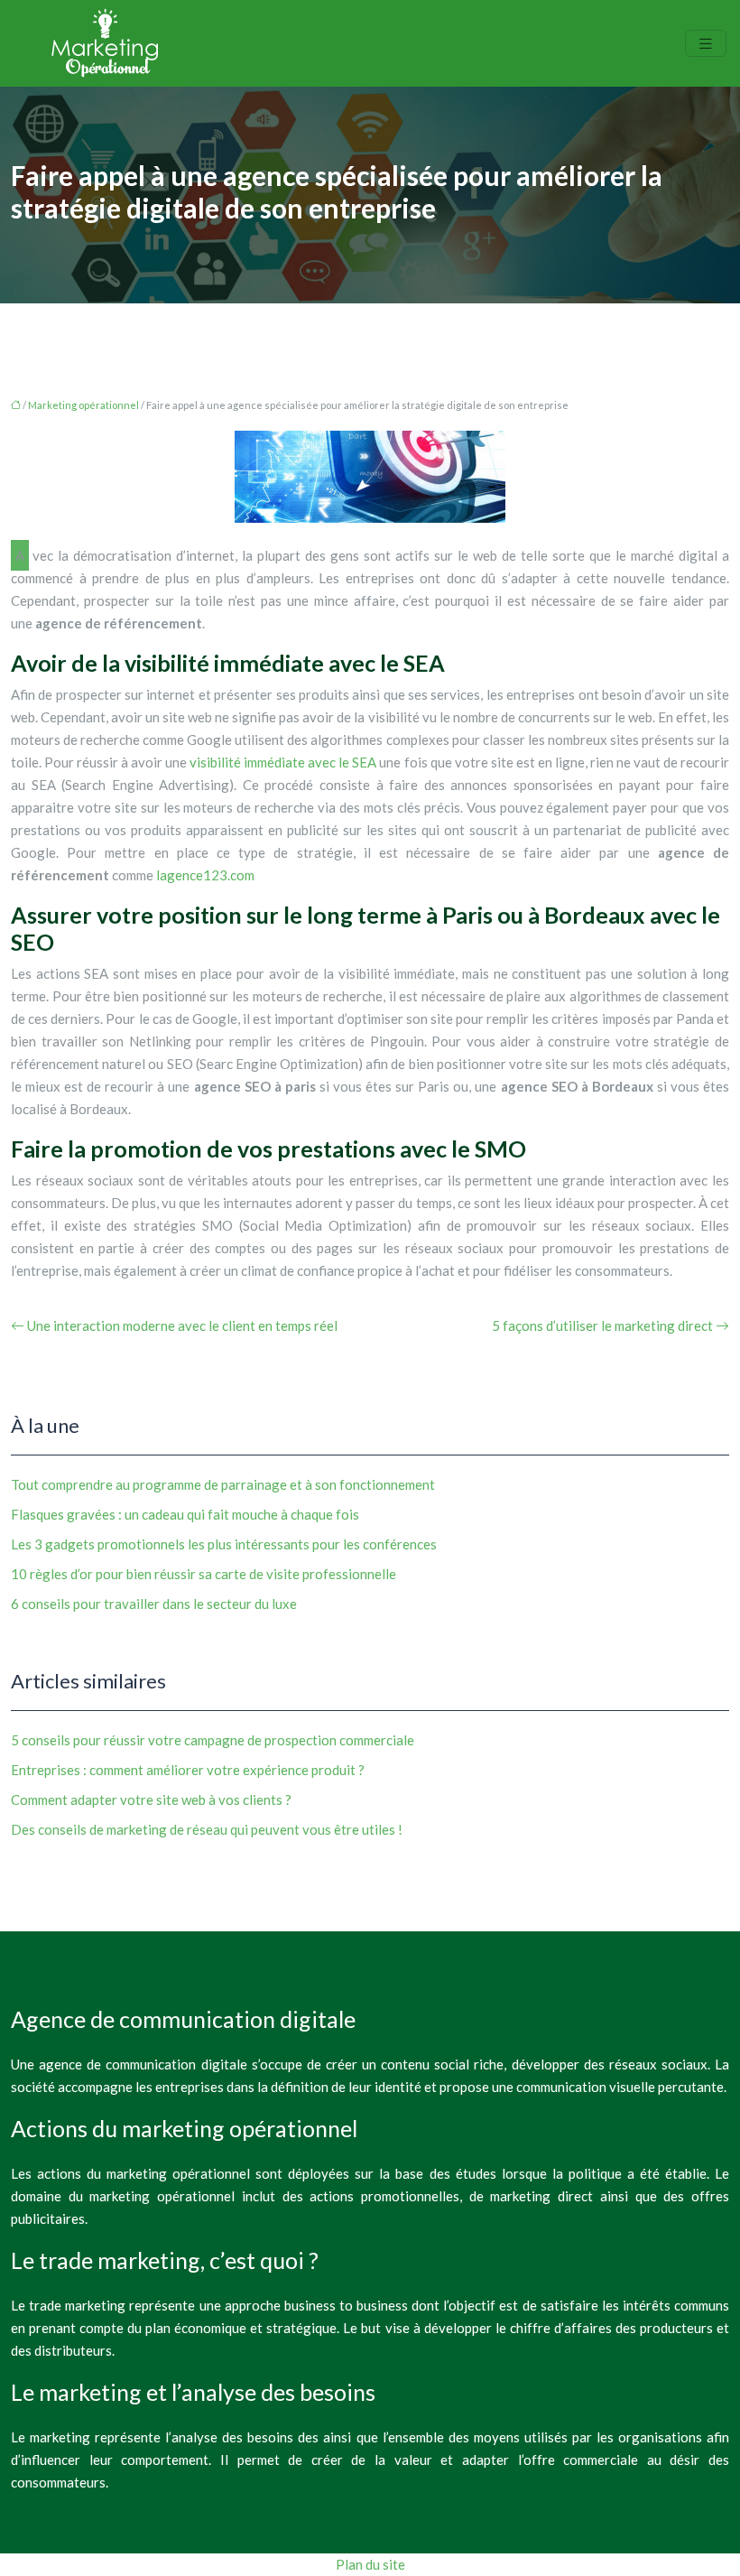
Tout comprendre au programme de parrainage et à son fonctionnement (223, 1484)
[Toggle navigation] (706, 44)
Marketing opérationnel (83, 405)
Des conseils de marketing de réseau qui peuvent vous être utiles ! (207, 1829)
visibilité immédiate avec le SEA (283, 762)
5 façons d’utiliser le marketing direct (602, 1325)
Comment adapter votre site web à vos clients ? (151, 1799)
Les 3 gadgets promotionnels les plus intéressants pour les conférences (224, 1544)
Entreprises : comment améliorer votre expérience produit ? (188, 1770)
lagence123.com (205, 875)
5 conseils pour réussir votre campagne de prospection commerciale (213, 1740)
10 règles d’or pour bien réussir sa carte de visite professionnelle (203, 1574)
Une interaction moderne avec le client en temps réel (182, 1325)
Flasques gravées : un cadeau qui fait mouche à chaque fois (185, 1514)
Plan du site (370, 2564)
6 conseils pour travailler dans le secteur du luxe (154, 1604)
